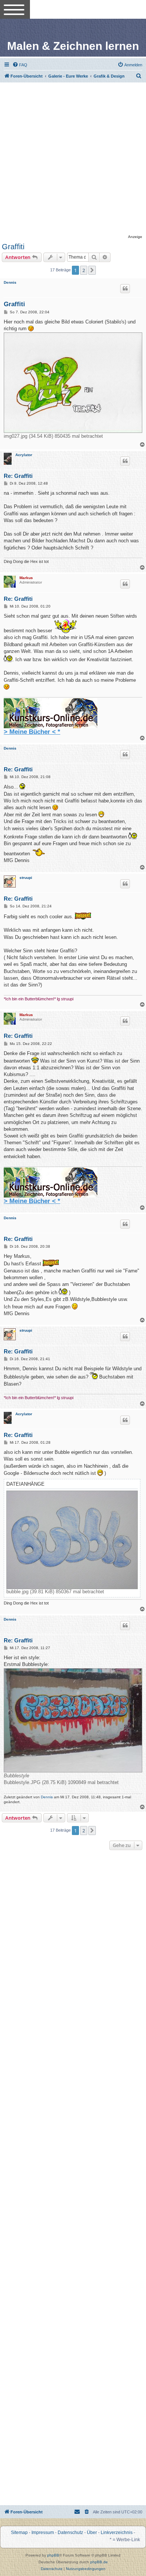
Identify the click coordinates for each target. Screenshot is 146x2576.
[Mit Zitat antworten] (125, 289)
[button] (92, 270)
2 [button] (84, 270)
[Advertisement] (73, 159)
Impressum (43, 2533)
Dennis (10, 282)
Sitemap (19, 2533)
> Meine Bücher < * (32, 732)
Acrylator (24, 455)
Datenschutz (70, 2533)
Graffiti (13, 247)
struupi (26, 878)
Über (92, 2533)
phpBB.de (99, 2562)
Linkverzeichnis (117, 2533)
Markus (26, 578)
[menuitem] (20, 65)
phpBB (53, 2555)
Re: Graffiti (18, 476)
